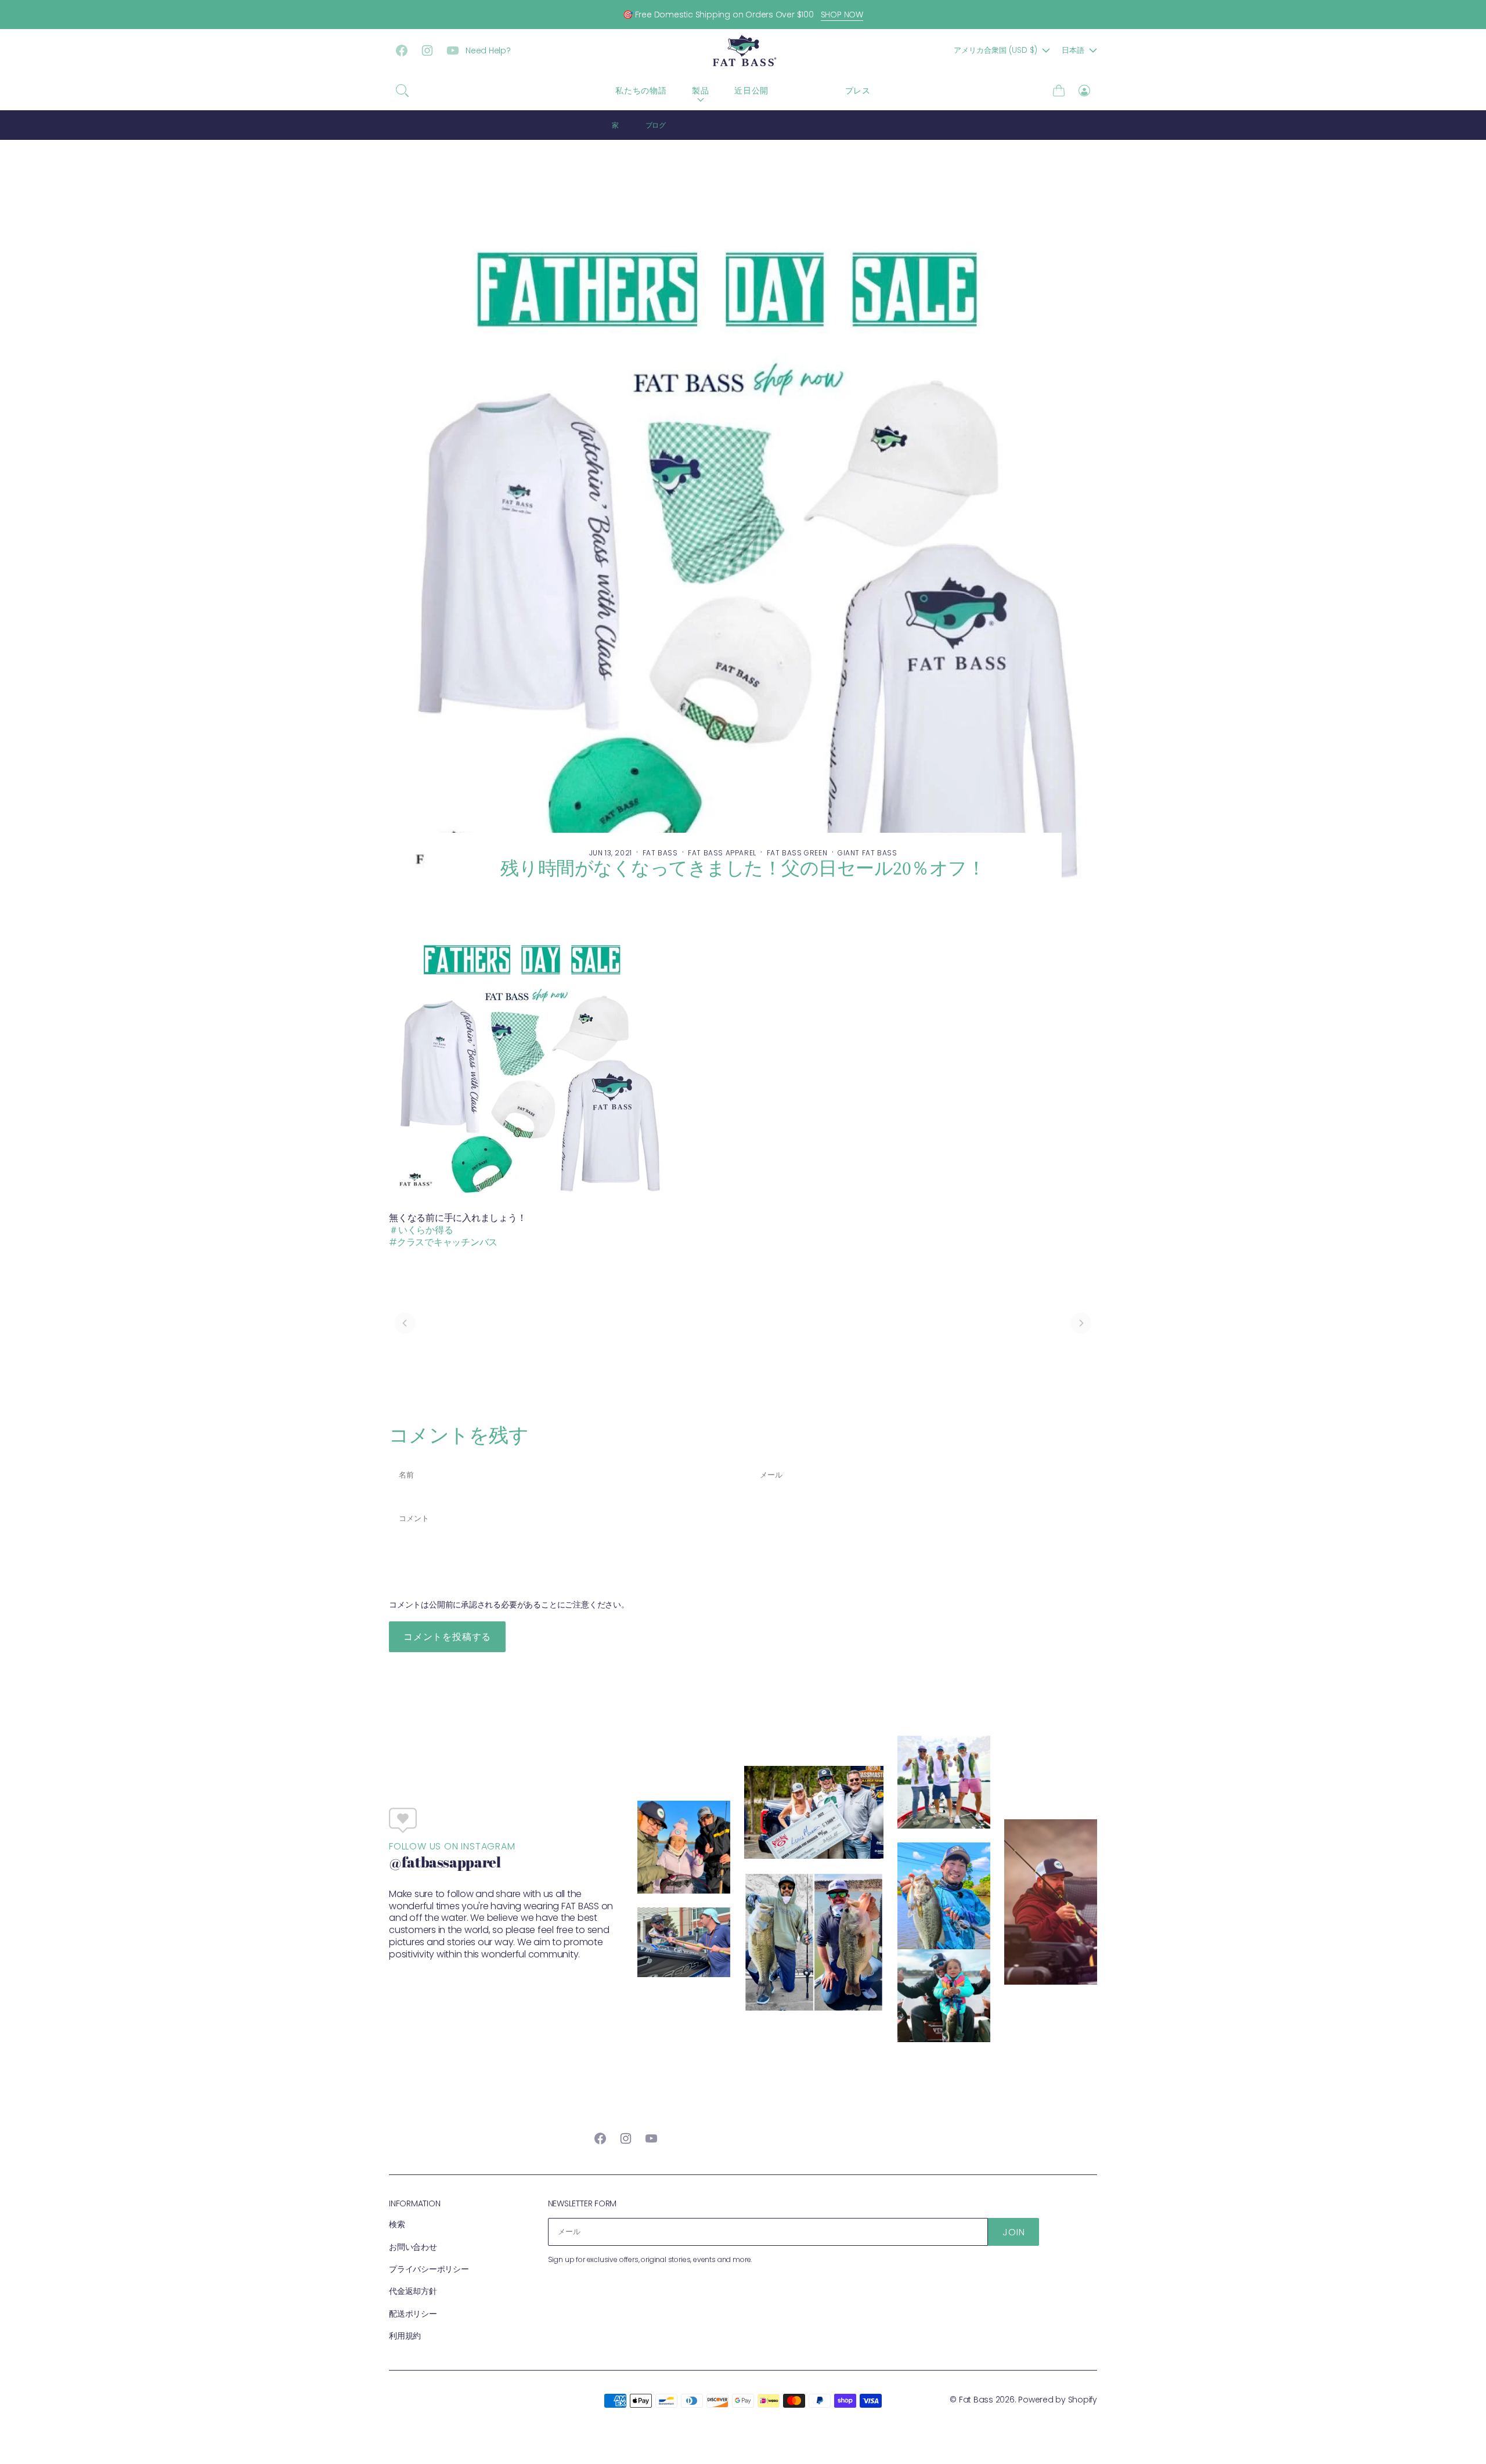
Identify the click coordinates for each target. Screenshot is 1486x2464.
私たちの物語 (641, 91)
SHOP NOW (842, 15)
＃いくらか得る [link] (421, 1230)
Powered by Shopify (1058, 2400)
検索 (397, 2224)
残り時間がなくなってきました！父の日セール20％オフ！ (784, 125)
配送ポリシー (413, 2314)
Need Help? (488, 50)
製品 (700, 91)
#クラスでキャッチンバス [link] (443, 1242)
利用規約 (405, 2336)
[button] (402, 91)
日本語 (1073, 50)
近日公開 (751, 91)
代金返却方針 (413, 2291)
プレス (858, 91)
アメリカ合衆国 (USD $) (996, 50)
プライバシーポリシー (429, 2269)
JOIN (1013, 2232)
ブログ (807, 91)
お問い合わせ (413, 2247)
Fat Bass (976, 2400)
